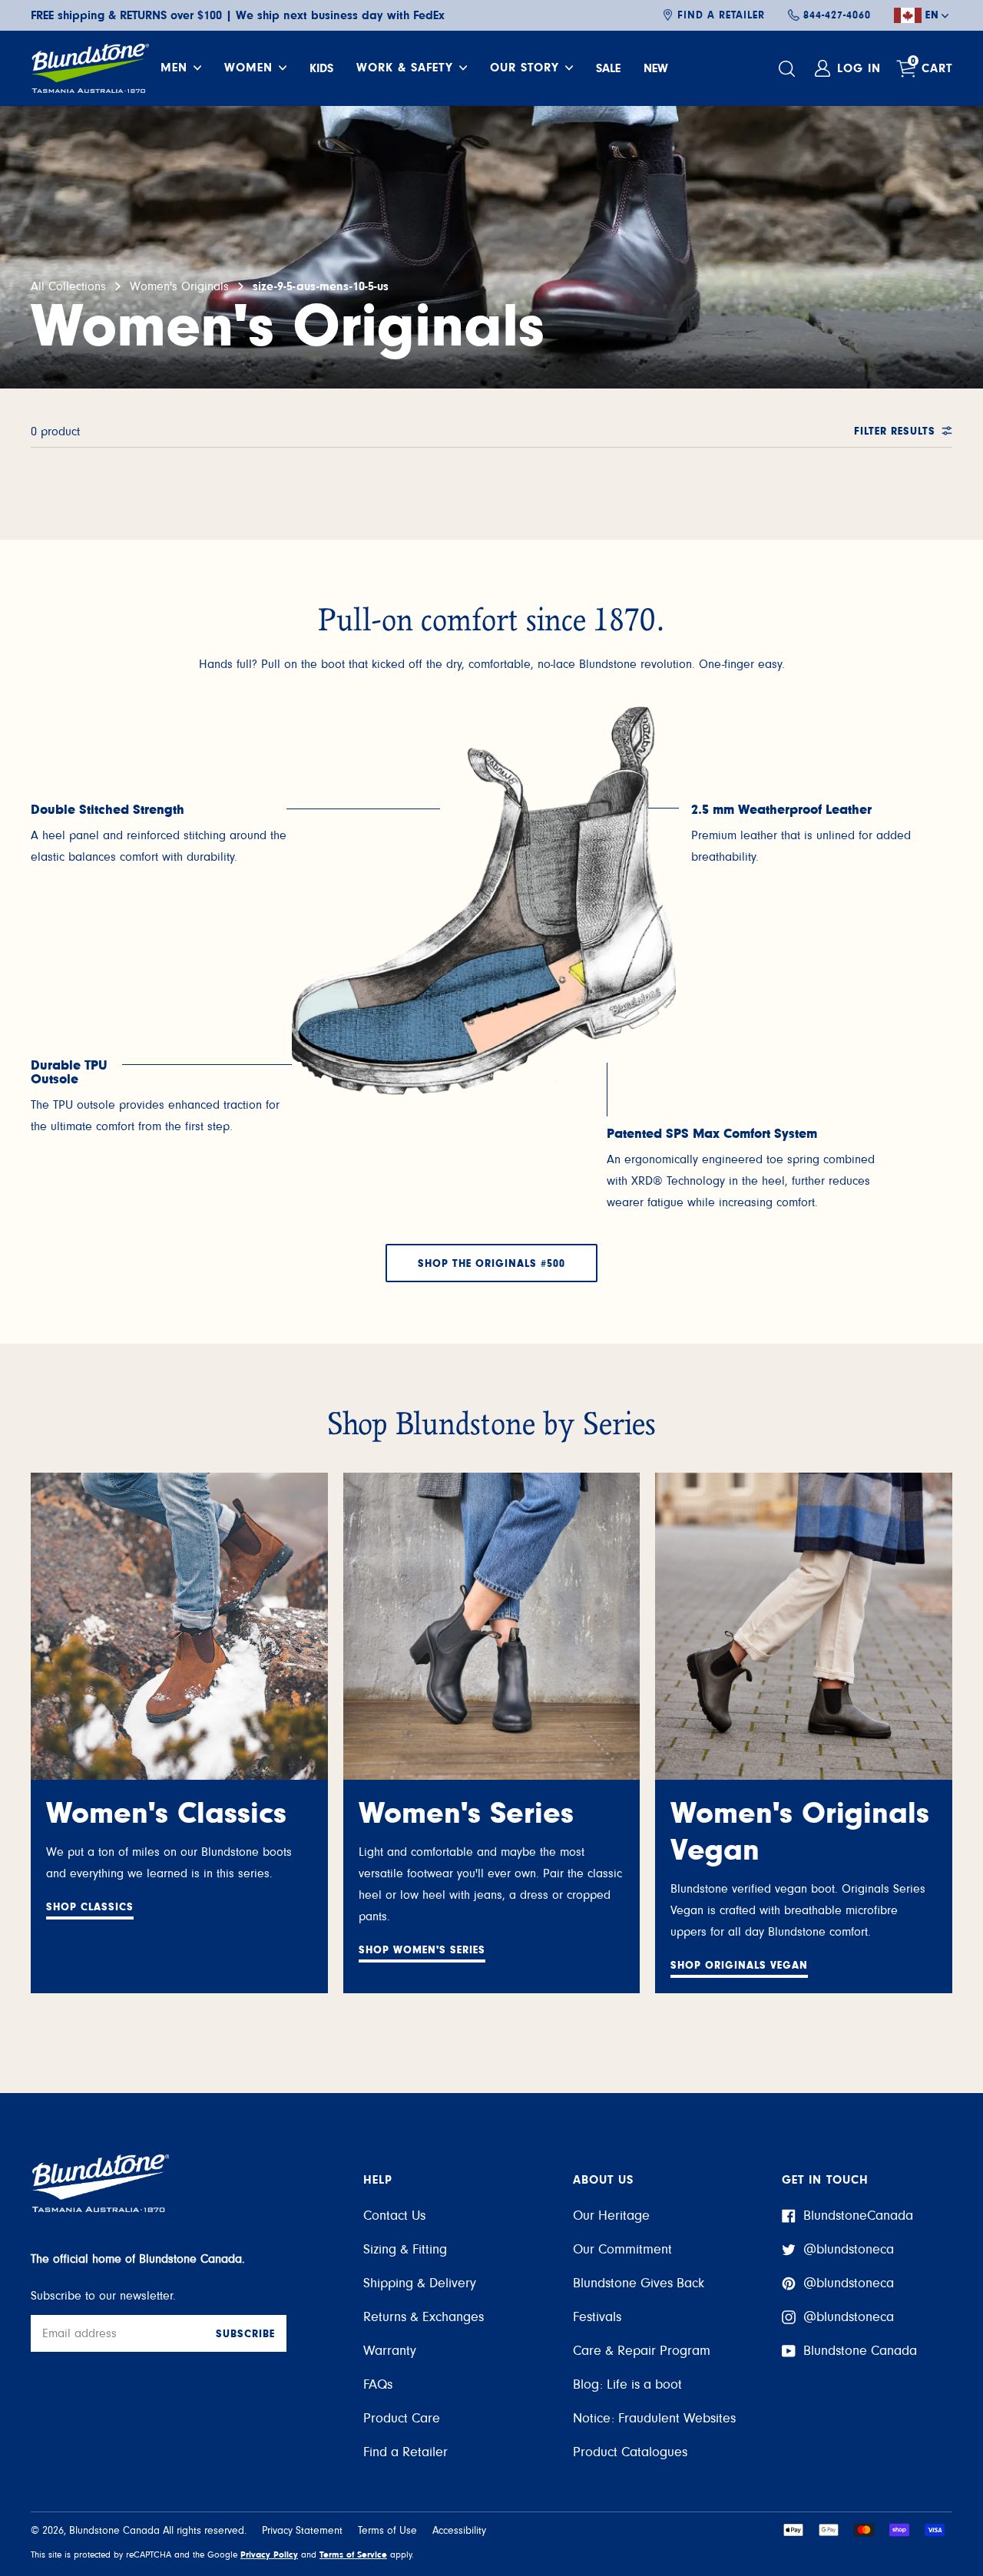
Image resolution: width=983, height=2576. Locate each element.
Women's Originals (179, 286)
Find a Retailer (721, 15)
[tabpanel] (161, 835)
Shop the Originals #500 (491, 1264)
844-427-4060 (837, 15)
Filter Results (895, 432)
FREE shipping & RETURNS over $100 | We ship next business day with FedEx (238, 15)
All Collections (68, 286)
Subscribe (245, 2334)
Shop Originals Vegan (739, 1966)
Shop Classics (90, 1907)
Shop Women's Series (422, 1950)
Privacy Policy (269, 2555)
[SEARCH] (789, 69)
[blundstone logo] (90, 68)
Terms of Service (353, 2555)
